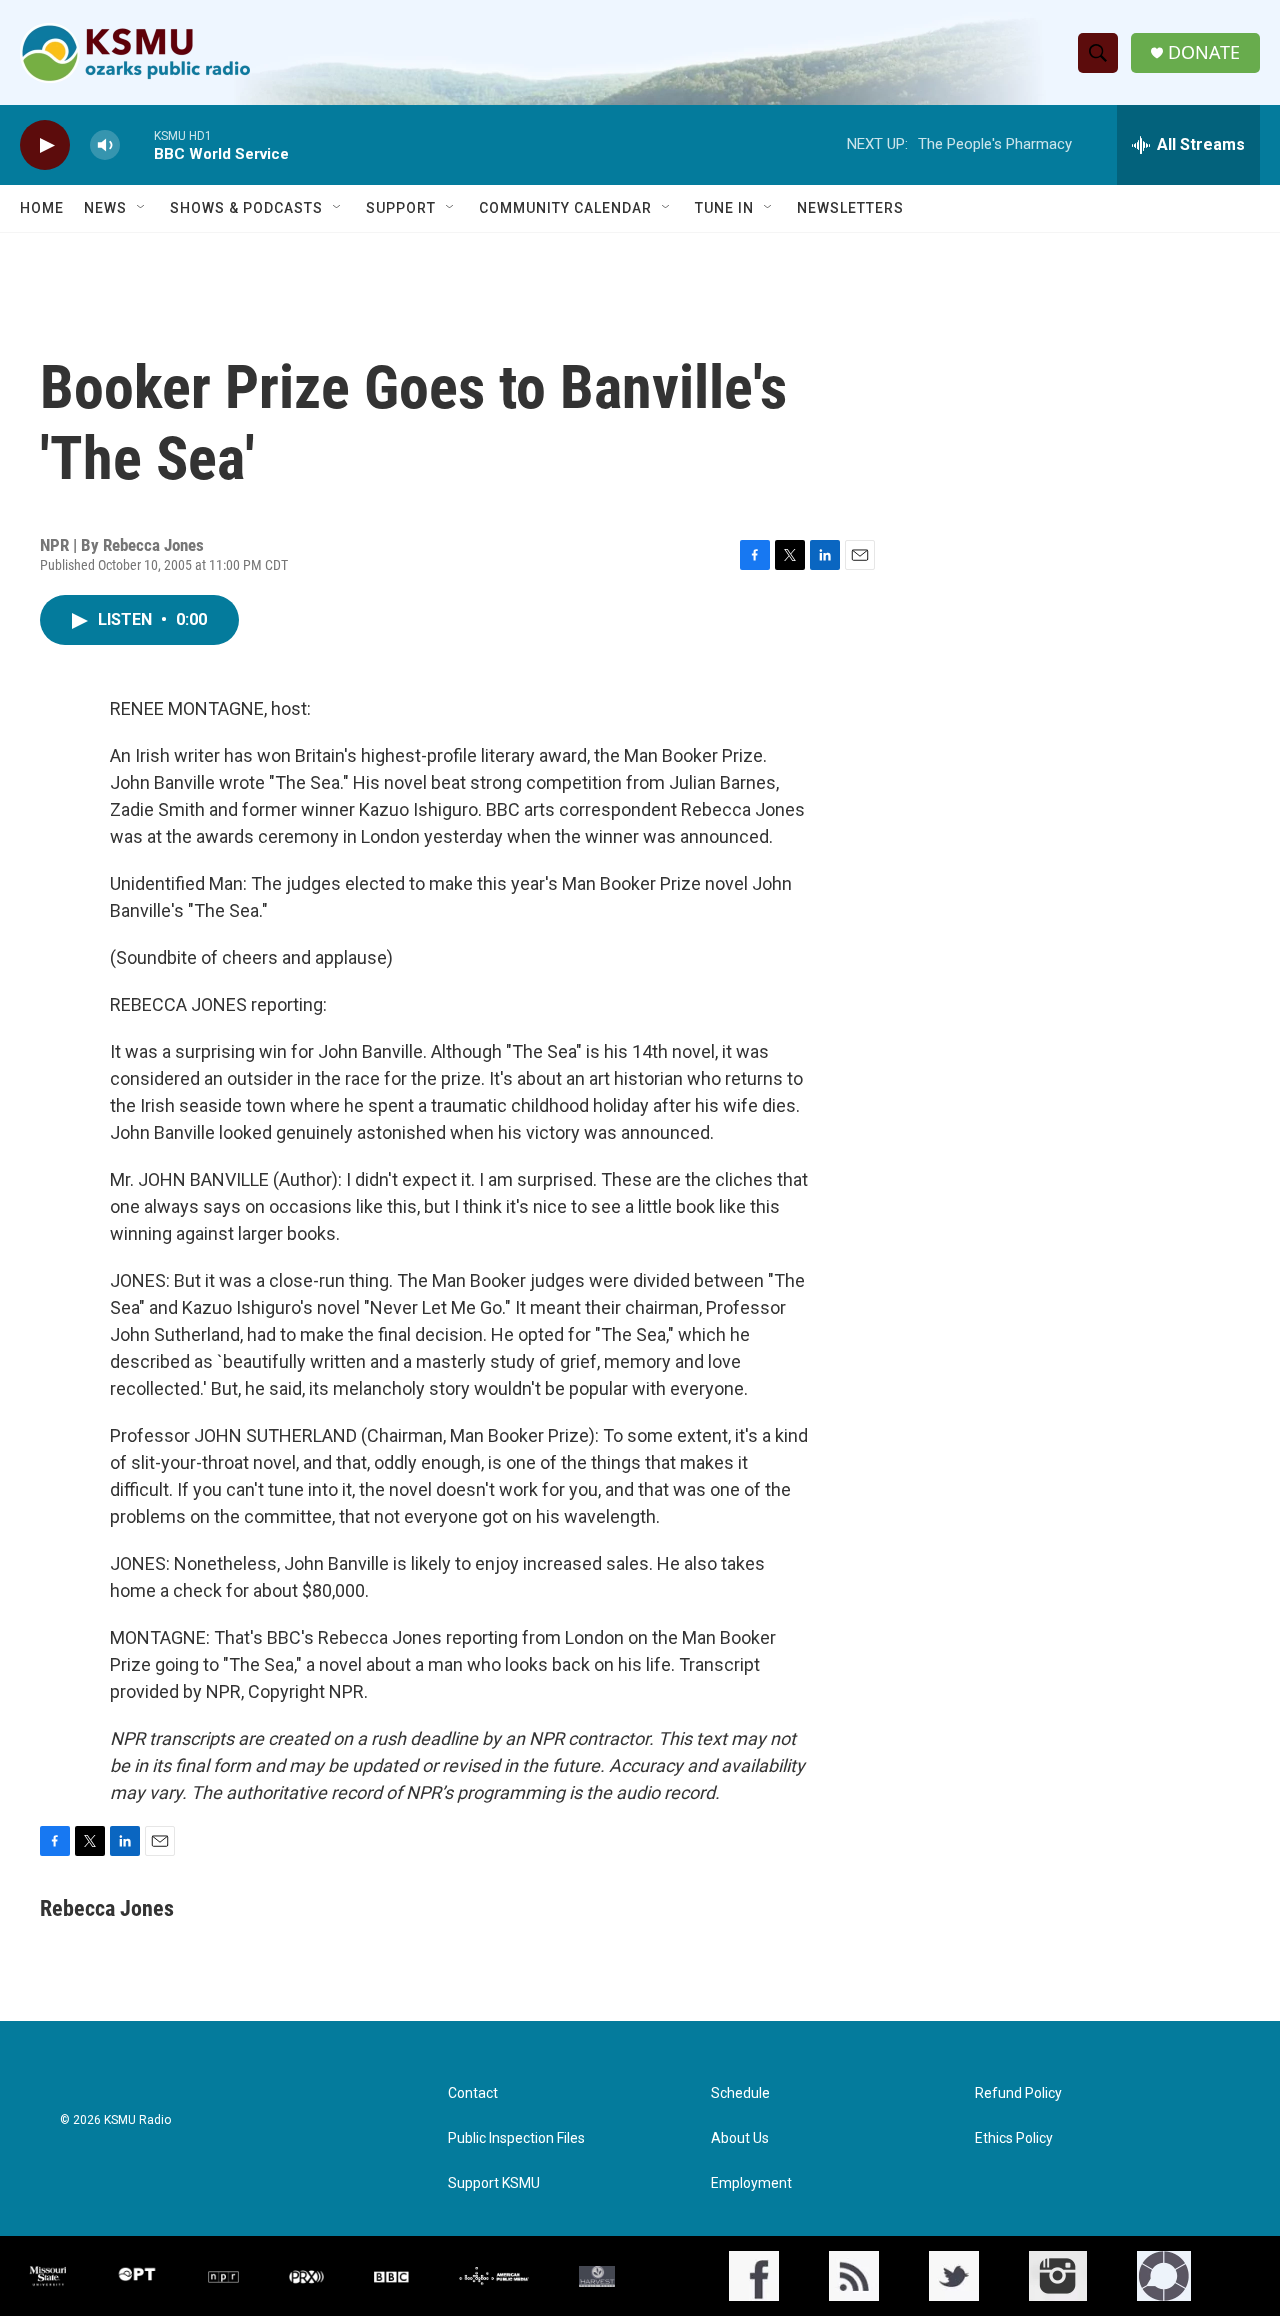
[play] (45, 145)
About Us (740, 2138)
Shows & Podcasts (246, 208)
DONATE (1204, 52)
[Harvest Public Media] (597, 2276)
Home (42, 208)
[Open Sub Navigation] (142, 208)
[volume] (105, 145)
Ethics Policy (1014, 2138)
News (105, 208)
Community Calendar (565, 208)
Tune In (724, 208)
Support (401, 208)
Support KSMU (494, 2183)
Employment (751, 2183)
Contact (473, 2093)
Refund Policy (1018, 2093)
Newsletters (850, 208)
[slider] (137, 144)
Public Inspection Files (516, 2138)
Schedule (740, 2093)
